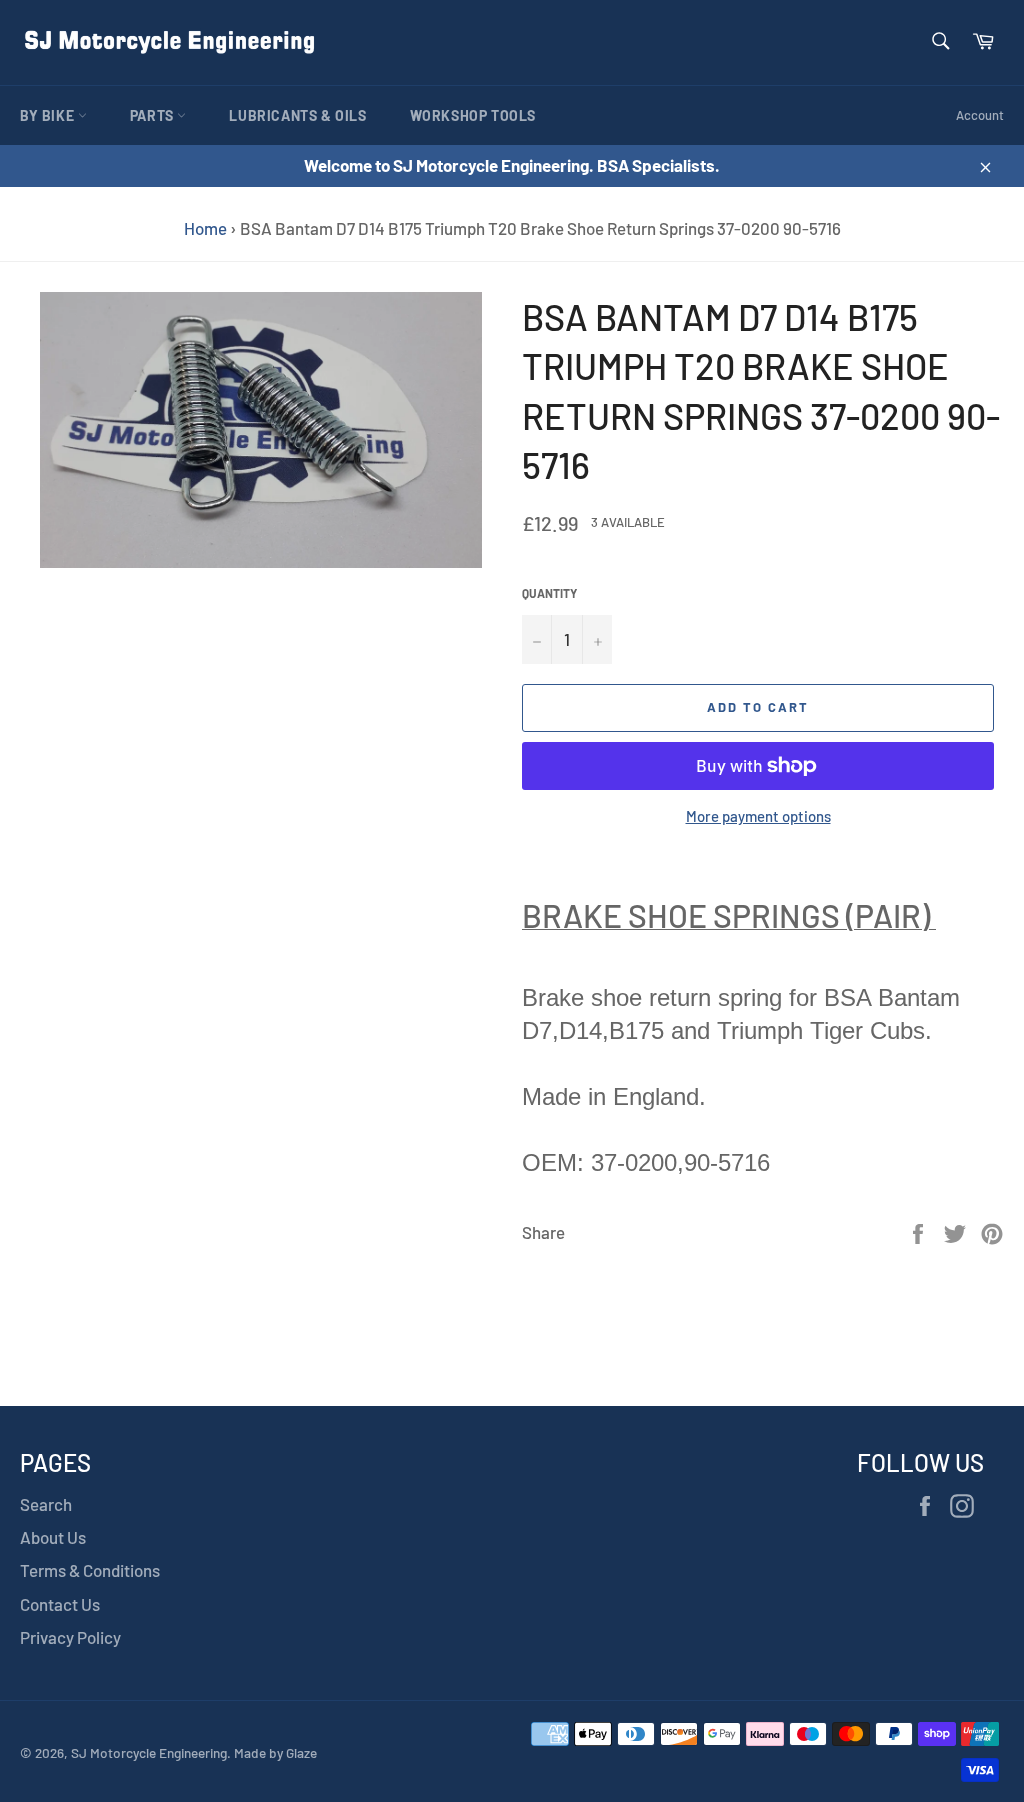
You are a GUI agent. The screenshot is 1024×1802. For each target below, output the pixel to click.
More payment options (758, 816)
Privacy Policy (70, 1637)
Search (46, 1504)
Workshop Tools (473, 115)
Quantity (549, 593)
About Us (53, 1537)
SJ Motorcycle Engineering (149, 1752)
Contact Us (60, 1604)
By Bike (49, 115)
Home (205, 228)
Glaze (301, 1752)
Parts (154, 115)
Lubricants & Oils (297, 115)
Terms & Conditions (90, 1570)
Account (980, 115)
